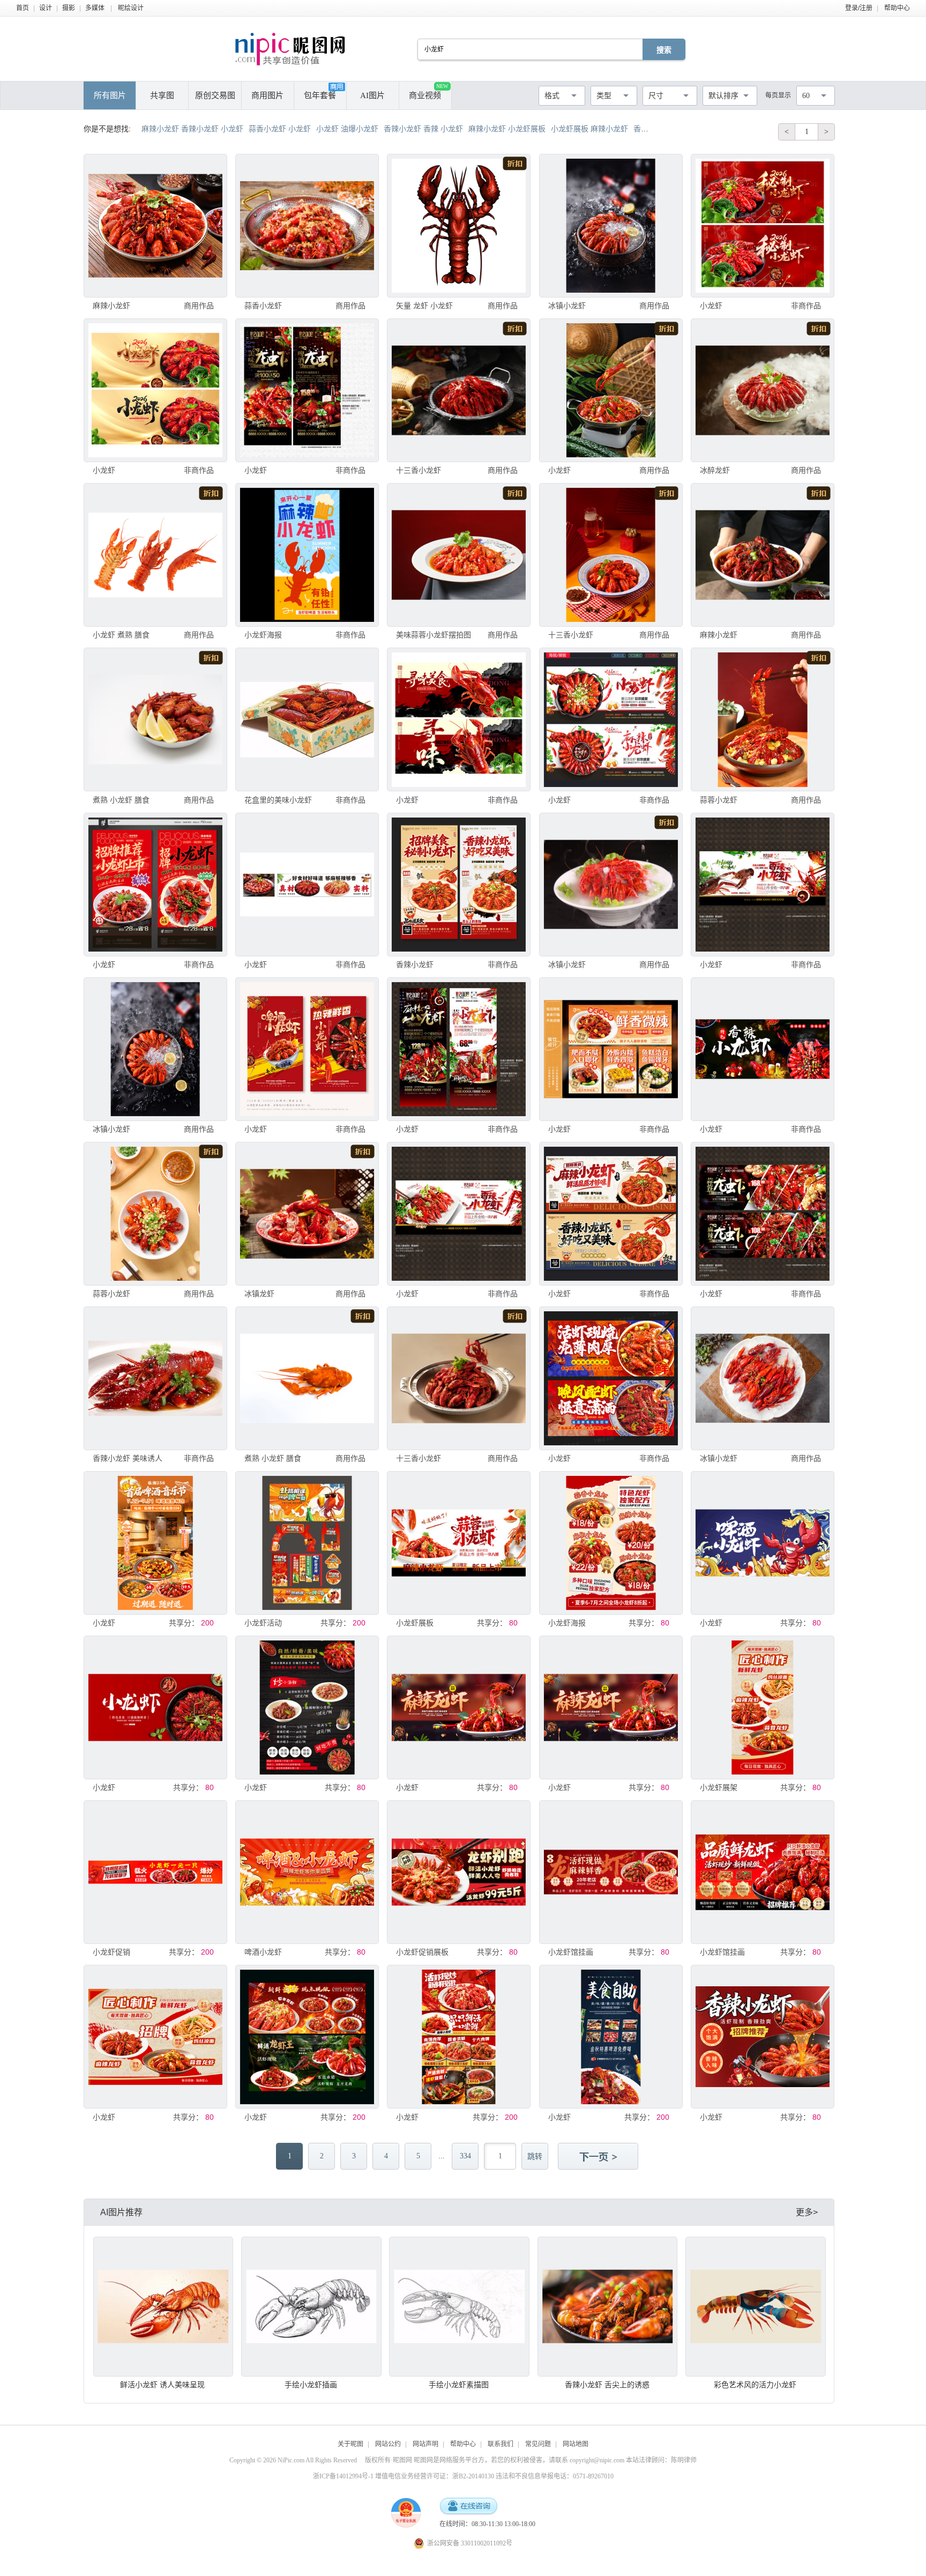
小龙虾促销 (111, 1952)
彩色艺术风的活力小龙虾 (755, 2385)
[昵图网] (290, 49)
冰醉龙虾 (715, 470)
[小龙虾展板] (459, 1543)
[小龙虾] (763, 226)
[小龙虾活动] (307, 1543)
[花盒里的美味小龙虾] (307, 719)
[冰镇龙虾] (307, 1214)
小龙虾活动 (263, 1623)
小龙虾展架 (719, 1787)
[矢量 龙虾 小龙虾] (459, 226)
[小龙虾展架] (763, 1708)
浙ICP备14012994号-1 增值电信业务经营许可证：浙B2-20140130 (404, 2476)
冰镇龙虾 (259, 1294)
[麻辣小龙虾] (155, 226)
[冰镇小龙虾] (611, 226)
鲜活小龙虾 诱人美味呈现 (162, 2385)
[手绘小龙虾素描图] (459, 2307)
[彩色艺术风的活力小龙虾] (756, 2307)
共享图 (162, 95)
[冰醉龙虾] (763, 390)
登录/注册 (859, 8)
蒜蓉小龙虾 (719, 800)
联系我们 (501, 2444)
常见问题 (538, 2444)
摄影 (69, 8)
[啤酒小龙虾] (307, 1872)
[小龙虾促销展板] (459, 1872)
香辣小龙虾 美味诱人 (128, 1458)
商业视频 (428, 91)
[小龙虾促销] (155, 1872)
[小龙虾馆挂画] (611, 1872)
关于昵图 (350, 2444)
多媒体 (95, 8)
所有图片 (110, 95)
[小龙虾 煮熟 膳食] (155, 555)
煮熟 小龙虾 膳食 (121, 800)
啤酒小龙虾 (263, 1952)
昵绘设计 (131, 8)
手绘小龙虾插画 (311, 2385)
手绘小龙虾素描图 (459, 2385)
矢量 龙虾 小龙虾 (424, 306)
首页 (23, 8)
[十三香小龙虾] (459, 390)
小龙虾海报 (263, 635)
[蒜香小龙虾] (307, 226)
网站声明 (425, 2444)
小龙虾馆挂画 (571, 1952)
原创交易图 (215, 95)
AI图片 (372, 95)
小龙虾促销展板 (422, 1952)
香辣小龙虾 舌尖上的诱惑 (607, 2385)
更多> (807, 2212)
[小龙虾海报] (307, 555)
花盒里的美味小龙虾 (278, 800)
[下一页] (599, 2157)
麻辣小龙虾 (111, 306)
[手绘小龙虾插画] (311, 2307)
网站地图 (576, 2444)
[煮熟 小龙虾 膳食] (155, 719)
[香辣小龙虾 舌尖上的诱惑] (608, 2307)
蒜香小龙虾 (263, 306)
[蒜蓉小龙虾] (763, 719)
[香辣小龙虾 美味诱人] (155, 1378)
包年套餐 (320, 95)
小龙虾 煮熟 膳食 (121, 635)
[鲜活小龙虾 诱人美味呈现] (163, 2307)
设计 (46, 8)
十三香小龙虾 (419, 470)
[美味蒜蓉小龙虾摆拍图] (459, 555)
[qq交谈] (468, 2507)
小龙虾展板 (415, 1623)
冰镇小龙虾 (567, 306)
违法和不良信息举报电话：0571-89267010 (555, 2476)
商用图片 (267, 95)
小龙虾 (711, 306)
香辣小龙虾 (415, 964)
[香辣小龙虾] (459, 885)
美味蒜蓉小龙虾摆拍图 (434, 635)
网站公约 (388, 2444)
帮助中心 (897, 8)
